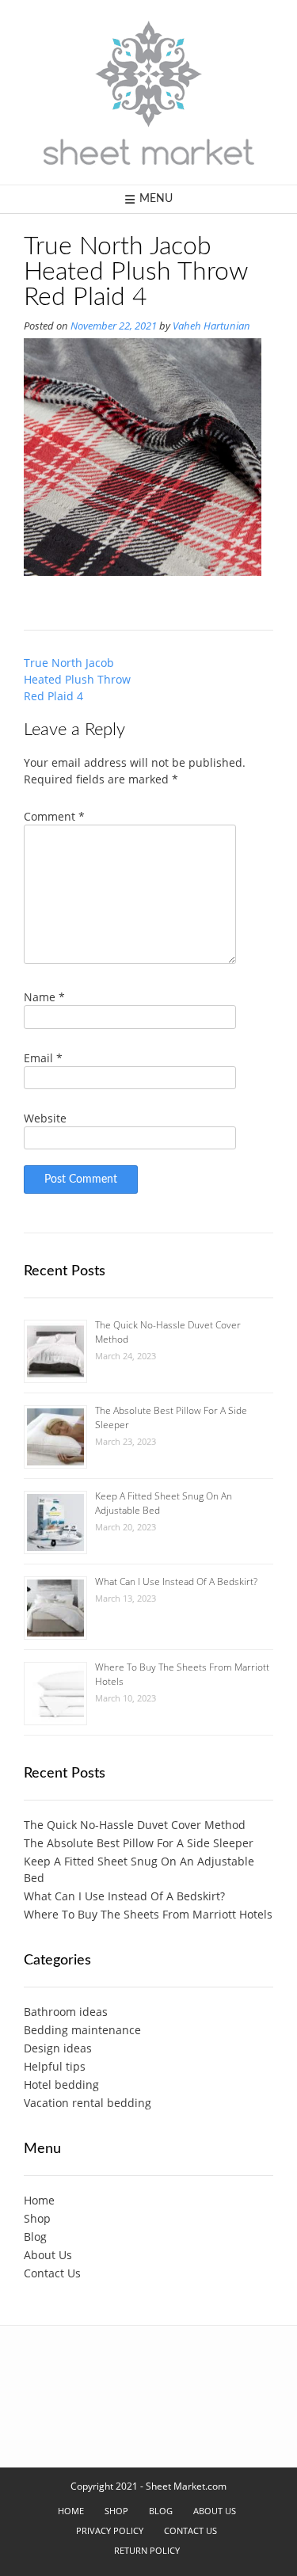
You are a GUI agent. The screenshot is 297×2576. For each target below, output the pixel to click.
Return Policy (147, 2550)
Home (39, 2200)
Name (44, 997)
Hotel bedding (61, 2084)
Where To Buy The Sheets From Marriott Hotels (148, 1914)
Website (45, 1118)
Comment (54, 816)
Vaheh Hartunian (211, 326)
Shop (37, 2218)
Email (43, 1058)
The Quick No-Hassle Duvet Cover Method (135, 1825)
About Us (48, 2255)
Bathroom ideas (66, 2012)
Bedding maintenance (82, 2030)
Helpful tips (55, 2066)
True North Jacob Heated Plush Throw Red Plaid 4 (77, 679)
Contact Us (52, 2273)
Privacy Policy (110, 2530)
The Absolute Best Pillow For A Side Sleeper (139, 1843)
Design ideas (58, 2048)
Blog (35, 2237)
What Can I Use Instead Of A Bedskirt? (176, 1581)
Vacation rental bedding (88, 2103)
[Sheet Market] (149, 92)
